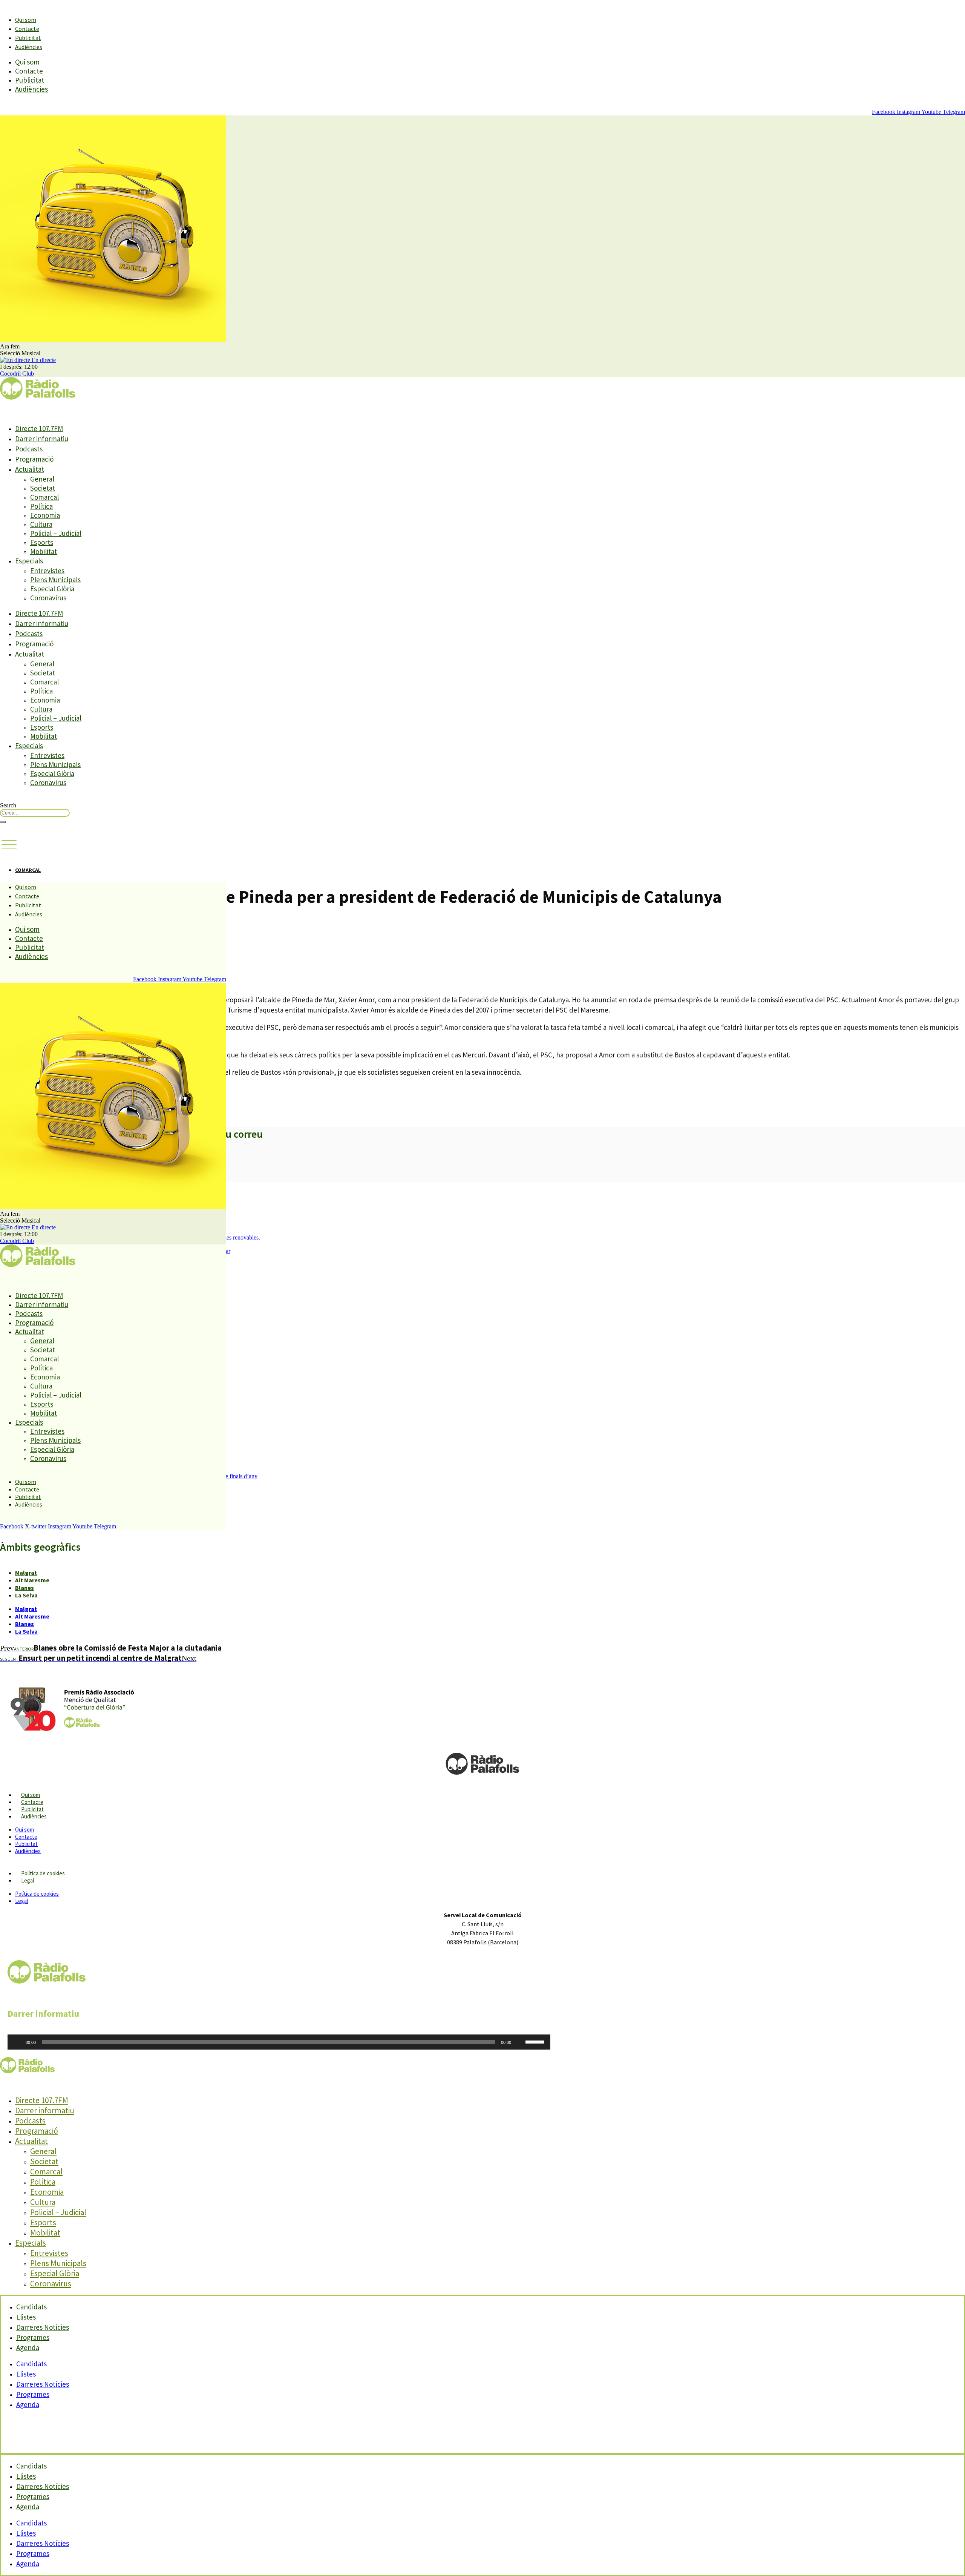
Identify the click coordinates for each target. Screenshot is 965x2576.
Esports (42, 542)
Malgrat (26, 1573)
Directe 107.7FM (39, 428)
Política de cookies (43, 1873)
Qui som (26, 20)
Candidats (31, 2364)
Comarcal (44, 497)
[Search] (3, 822)
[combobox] (35, 813)
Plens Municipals (55, 580)
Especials (29, 561)
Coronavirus (48, 598)
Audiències (29, 47)
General (42, 479)
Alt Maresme (32, 1580)
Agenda (28, 2347)
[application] (279, 2042)
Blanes (25, 1588)
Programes (33, 2394)
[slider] (536, 2041)
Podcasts (29, 449)
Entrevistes (47, 571)
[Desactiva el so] (519, 2042)
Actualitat (30, 469)
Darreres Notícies (43, 2384)
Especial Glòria (52, 589)
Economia (45, 515)
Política (41, 506)
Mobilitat (44, 551)
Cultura (41, 524)
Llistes (26, 2374)
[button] (9, 845)
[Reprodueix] (17, 2042)
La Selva (26, 1595)
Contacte (27, 29)
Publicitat (28, 38)
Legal (28, 1880)
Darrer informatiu (42, 439)
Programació (34, 459)
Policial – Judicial (56, 533)
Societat (43, 488)
